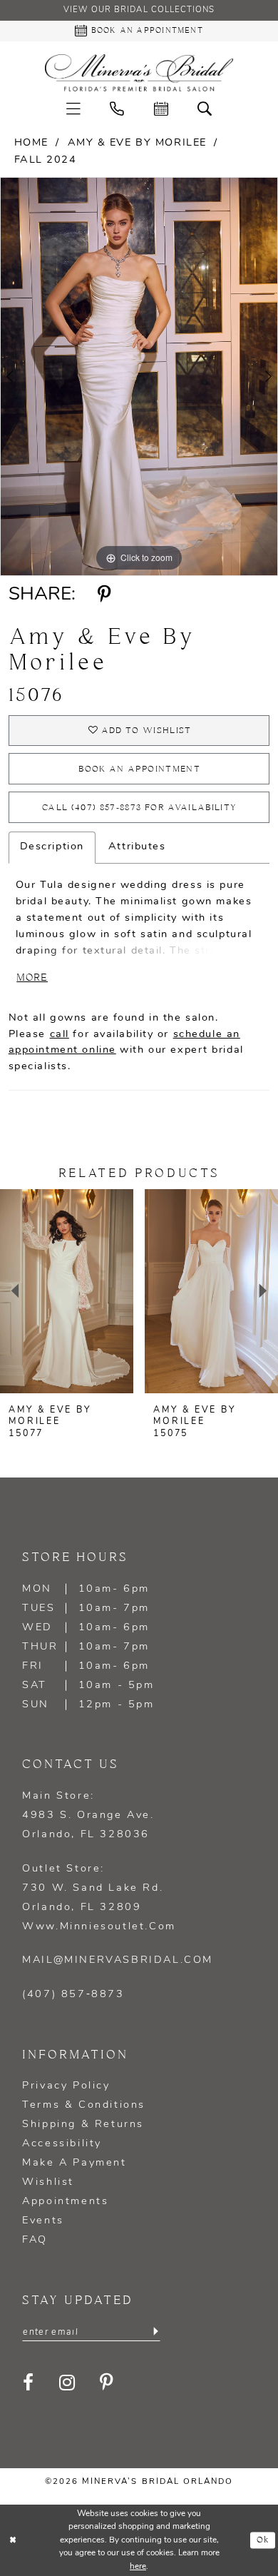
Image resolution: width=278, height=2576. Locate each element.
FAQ (35, 2240)
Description (52, 847)
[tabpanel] (139, 376)
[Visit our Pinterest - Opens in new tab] (108, 2383)
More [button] (32, 978)
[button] (73, 110)
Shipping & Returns (83, 2125)
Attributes (137, 847)
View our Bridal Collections (139, 10)
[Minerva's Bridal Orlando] (139, 73)
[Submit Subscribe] (155, 2332)
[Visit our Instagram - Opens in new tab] (68, 2383)
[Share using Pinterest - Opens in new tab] (105, 595)
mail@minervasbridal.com (118, 1960)
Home (31, 143)
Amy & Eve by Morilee (137, 143)
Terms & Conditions (84, 2105)
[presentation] (67, 1291)
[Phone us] (117, 110)
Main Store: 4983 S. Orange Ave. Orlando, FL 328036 (88, 1815)
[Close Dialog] (13, 2540)
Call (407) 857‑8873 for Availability (139, 808)
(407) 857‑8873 (73, 1995)
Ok (263, 2540)
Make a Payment (74, 2163)
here (138, 2567)
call (60, 1035)
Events (43, 2221)
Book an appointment (139, 769)
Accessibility (62, 2144)
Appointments (65, 2202)
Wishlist (48, 2182)
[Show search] (205, 110)
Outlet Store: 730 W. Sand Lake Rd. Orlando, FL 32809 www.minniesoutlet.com (99, 1898)
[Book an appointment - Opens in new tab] (161, 110)
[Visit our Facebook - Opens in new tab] (29, 2383)
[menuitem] (73, 110)
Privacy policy (66, 2086)
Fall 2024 (46, 160)
